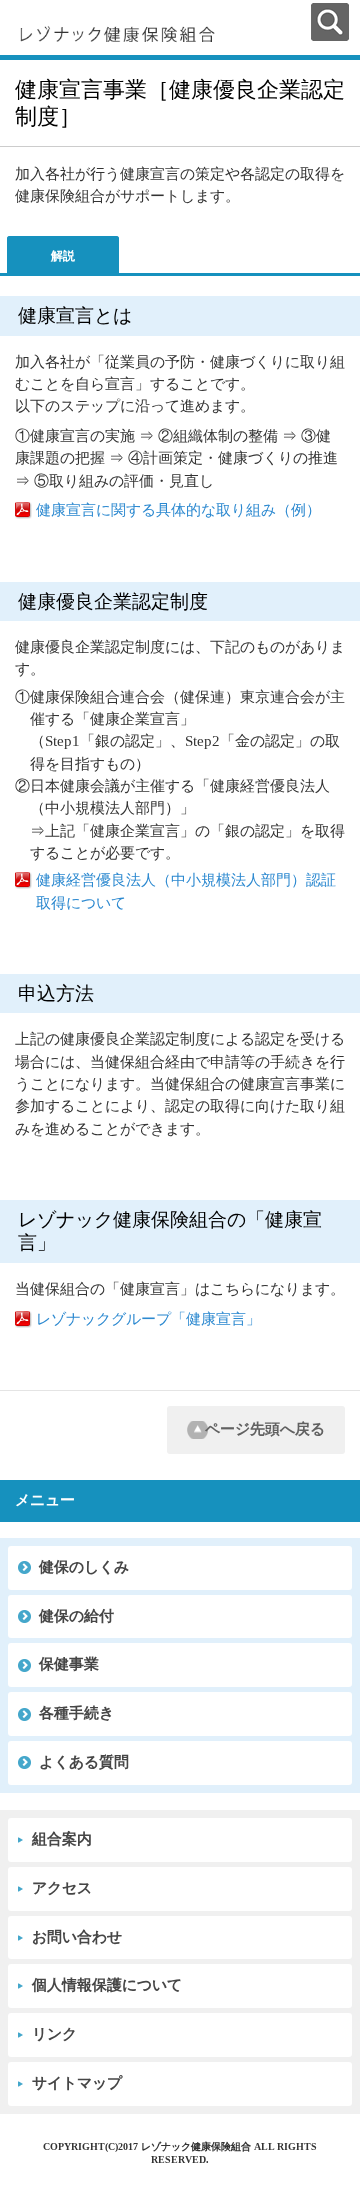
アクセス (62, 1888)
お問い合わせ (77, 1937)
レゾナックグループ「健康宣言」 (148, 1319)
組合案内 (62, 1839)
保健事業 (69, 1664)
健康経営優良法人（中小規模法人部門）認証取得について (186, 891)
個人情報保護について (107, 1985)
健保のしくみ (84, 1567)
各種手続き (76, 1713)
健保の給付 (76, 1616)
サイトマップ (77, 2083)
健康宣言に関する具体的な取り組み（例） (178, 510)
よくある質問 (84, 1762)
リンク (54, 2034)
